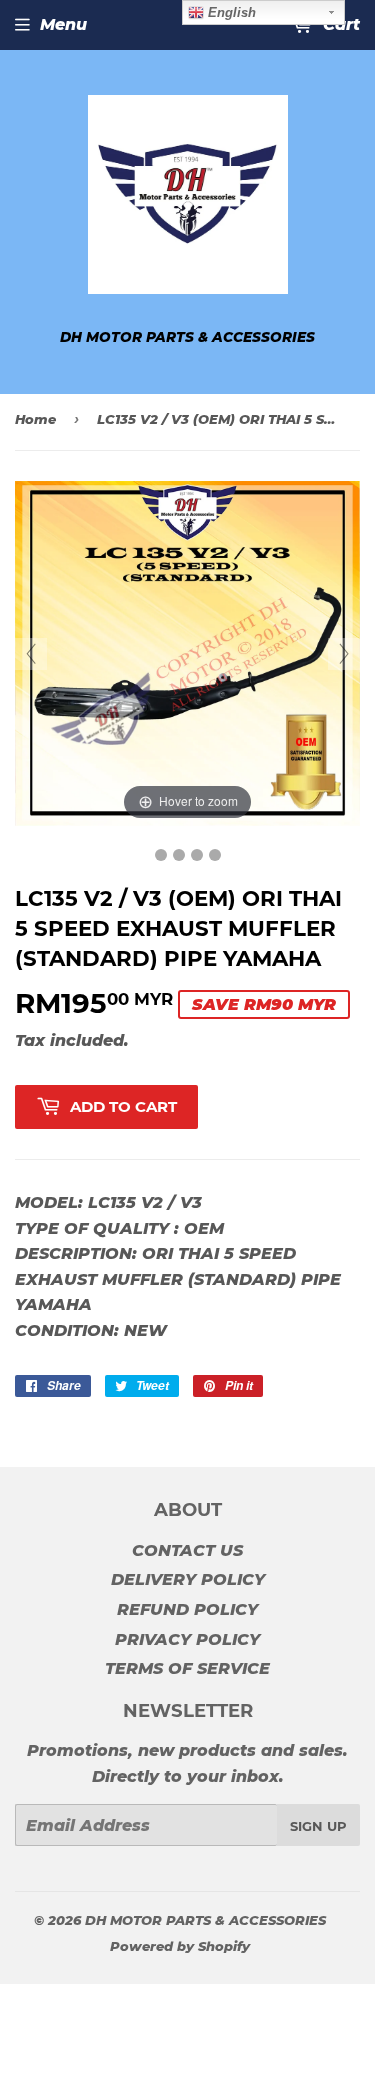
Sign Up (318, 1826)
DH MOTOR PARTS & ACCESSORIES (205, 1920)
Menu (63, 24)
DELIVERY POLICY (188, 1579)
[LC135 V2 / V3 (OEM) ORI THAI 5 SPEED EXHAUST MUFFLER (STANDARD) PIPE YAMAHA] (161, 855)
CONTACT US (187, 1550)
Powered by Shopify (180, 1946)
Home (35, 419)
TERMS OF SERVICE (187, 1668)
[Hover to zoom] (187, 652)
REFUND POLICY (187, 1609)
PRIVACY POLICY (187, 1639)
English (230, 12)
